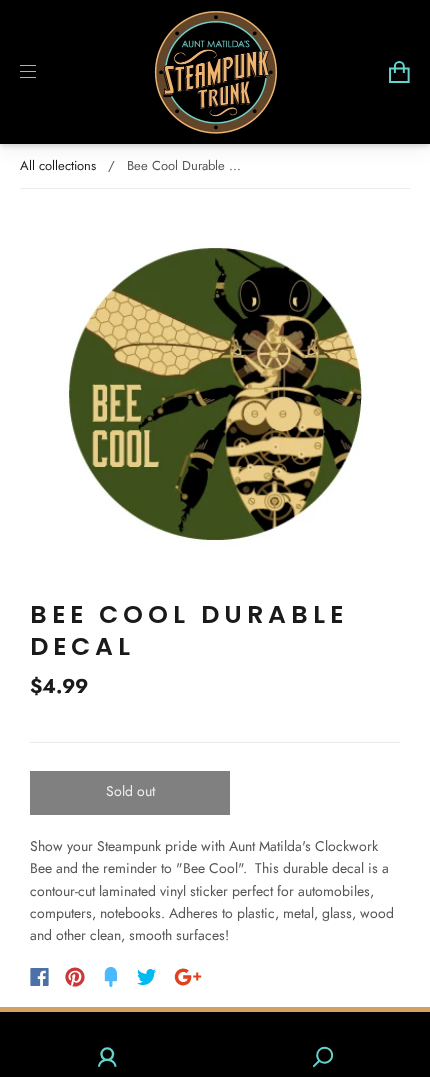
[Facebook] (39, 977)
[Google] (188, 977)
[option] (215, 394)
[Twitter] (147, 977)
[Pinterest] (75, 977)
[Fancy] (111, 977)
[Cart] (399, 72)
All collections (58, 165)
